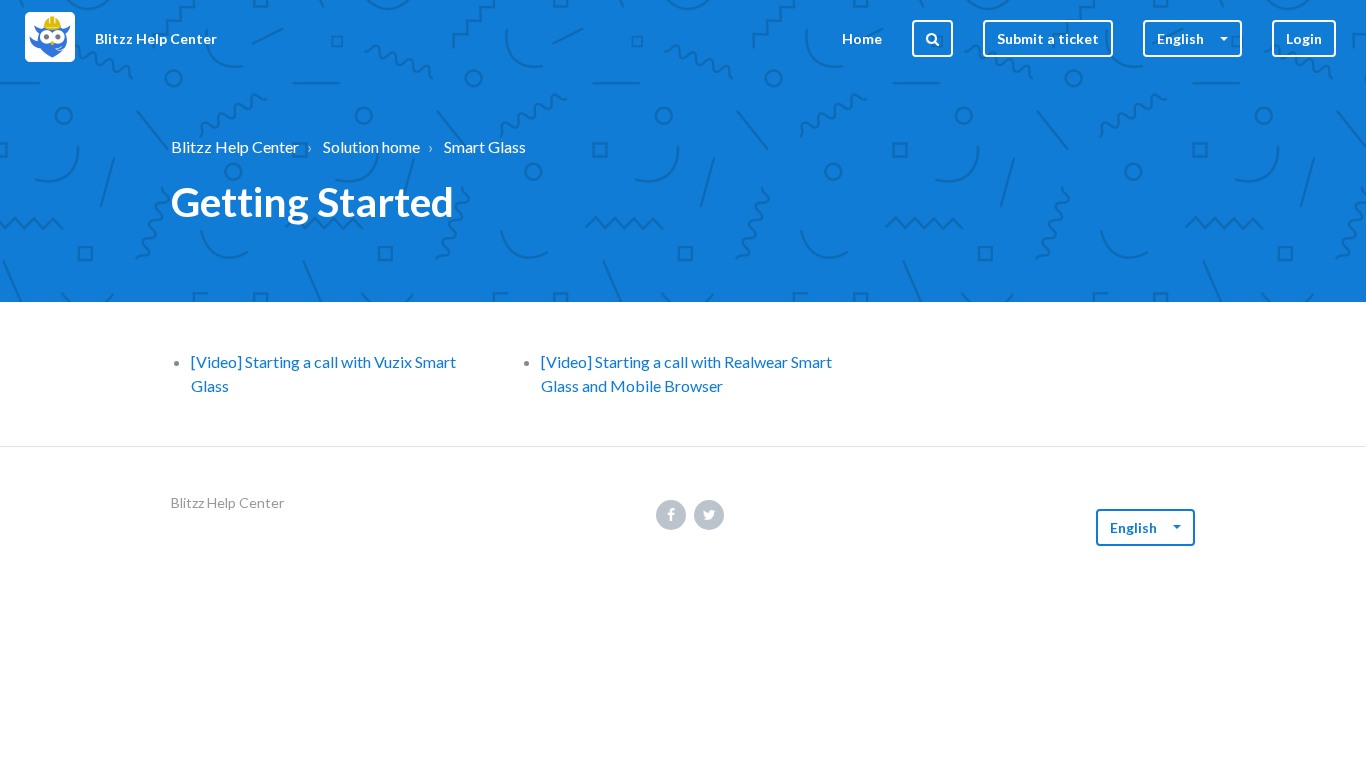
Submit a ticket (1048, 38)
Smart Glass (485, 146)
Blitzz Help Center (235, 146)
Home (862, 38)
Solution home (371, 146)
